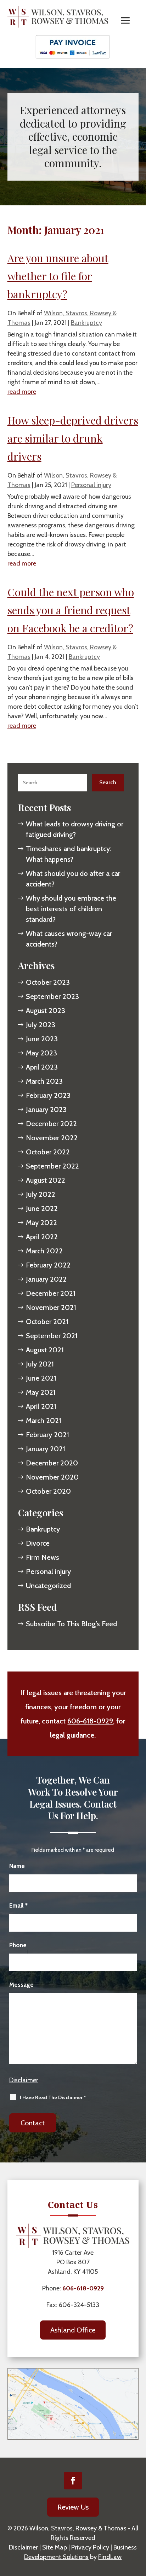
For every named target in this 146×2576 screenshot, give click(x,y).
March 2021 (44, 1421)
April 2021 (41, 1406)
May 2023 (41, 1053)
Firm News (43, 1557)
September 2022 (52, 1166)
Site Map (55, 2547)
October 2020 (48, 1491)
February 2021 (47, 1435)
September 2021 (52, 1336)
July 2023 (41, 1025)
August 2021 (45, 1350)
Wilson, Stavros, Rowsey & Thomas (78, 2528)
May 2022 (41, 1223)
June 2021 (41, 1378)
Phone (18, 1945)
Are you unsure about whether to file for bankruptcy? (58, 276)
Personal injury (91, 485)
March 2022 (44, 1251)
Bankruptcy (86, 323)
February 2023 (48, 1095)
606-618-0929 (90, 1721)
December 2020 (52, 1463)
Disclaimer (24, 2080)
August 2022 (46, 1180)
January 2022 (46, 1279)
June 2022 (42, 1208)
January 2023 (46, 1110)
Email (18, 1905)
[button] (125, 21)
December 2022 (51, 1124)
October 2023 (48, 982)
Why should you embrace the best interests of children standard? (71, 909)
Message (21, 1985)
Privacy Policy (90, 2547)
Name (17, 1866)
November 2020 (52, 1477)
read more (22, 392)
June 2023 (42, 1039)
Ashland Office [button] (73, 2330)
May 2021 (41, 1392)
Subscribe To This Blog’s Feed (71, 1624)
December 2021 (51, 1293)
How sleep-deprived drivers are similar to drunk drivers (73, 438)
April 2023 (42, 1067)
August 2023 (46, 1011)
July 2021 (40, 1364)
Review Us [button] (73, 2507)
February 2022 (48, 1265)
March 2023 (44, 1081)
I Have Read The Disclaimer (53, 2097)
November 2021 (51, 1307)
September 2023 (52, 996)
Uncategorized (48, 1586)
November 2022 (52, 1138)
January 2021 (46, 1449)
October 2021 (47, 1322)
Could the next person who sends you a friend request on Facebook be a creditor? (71, 610)
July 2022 (41, 1194)
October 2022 (48, 1152)
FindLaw (110, 2557)
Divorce (38, 1543)
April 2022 (42, 1237)
